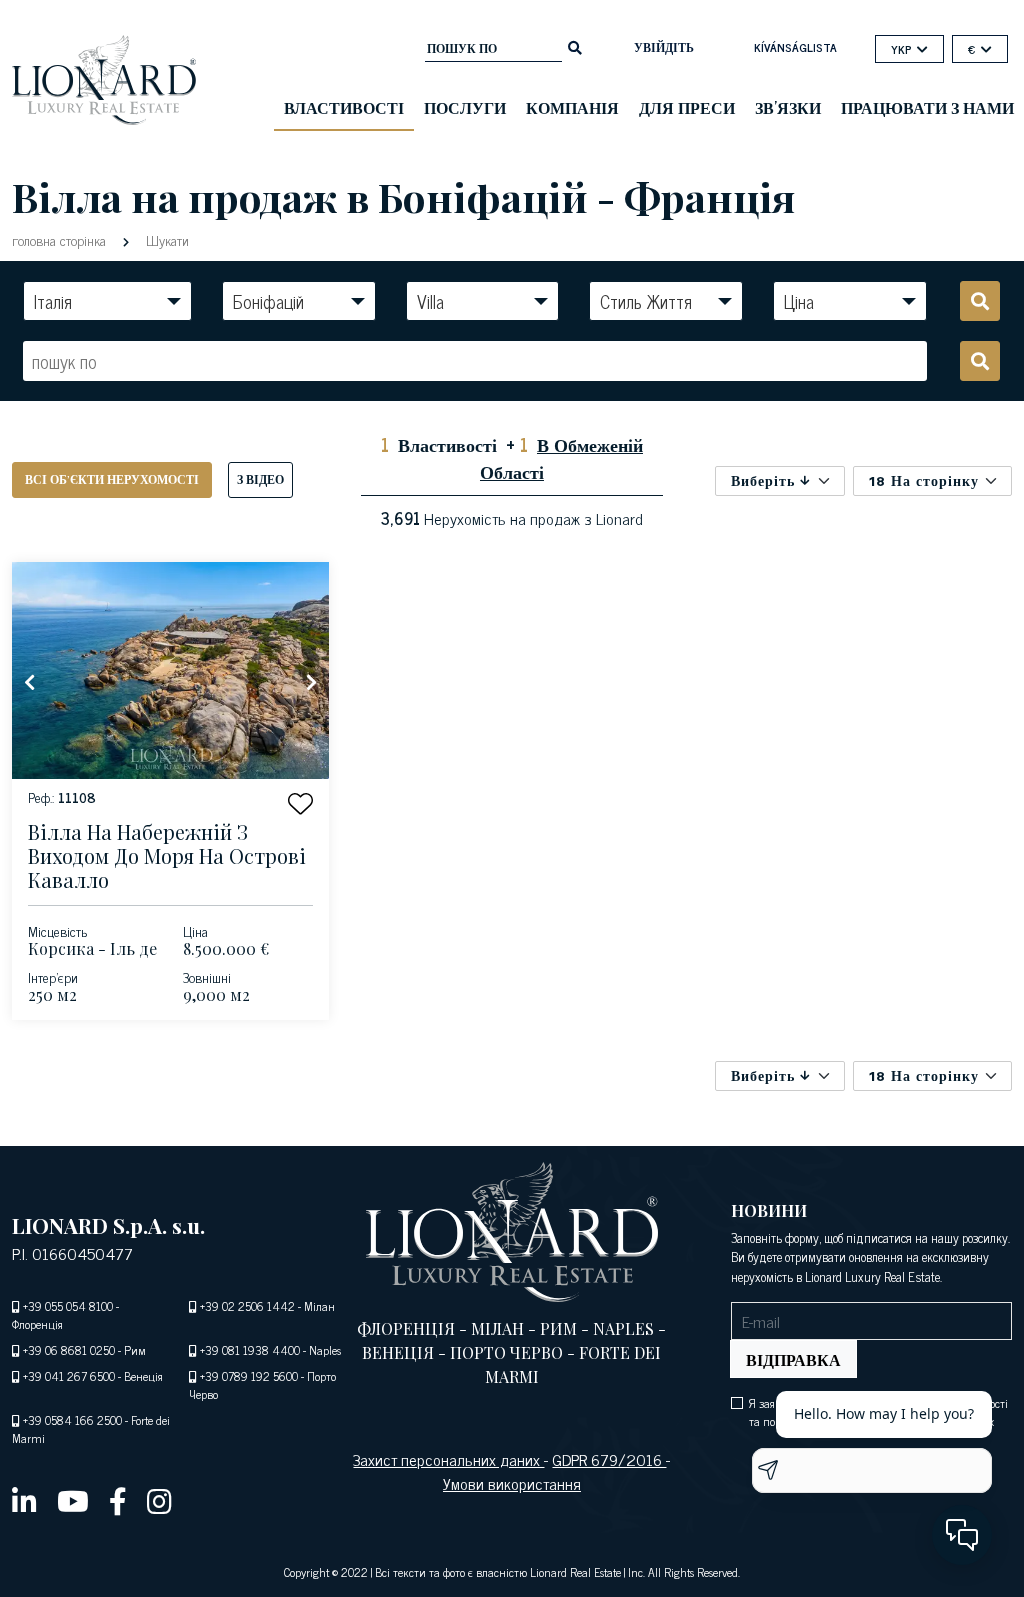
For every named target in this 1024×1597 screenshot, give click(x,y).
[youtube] (73, 1500)
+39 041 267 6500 (69, 1376)
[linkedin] (24, 1500)
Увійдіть (664, 47)
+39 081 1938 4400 (250, 1350)
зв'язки (788, 107)
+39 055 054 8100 (68, 1306)
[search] (575, 46)
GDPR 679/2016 (609, 1459)
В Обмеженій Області (561, 457)
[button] (300, 803)
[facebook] (118, 1500)
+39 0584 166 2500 (72, 1420)
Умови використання (512, 1483)
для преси (687, 107)
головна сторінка (61, 239)
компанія (572, 107)
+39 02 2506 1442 (247, 1306)
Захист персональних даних (448, 1459)
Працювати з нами (927, 107)
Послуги (465, 107)
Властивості (344, 107)
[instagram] (159, 1500)
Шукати (165, 239)
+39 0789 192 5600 (249, 1376)
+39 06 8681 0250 (69, 1350)
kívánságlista (795, 47)
